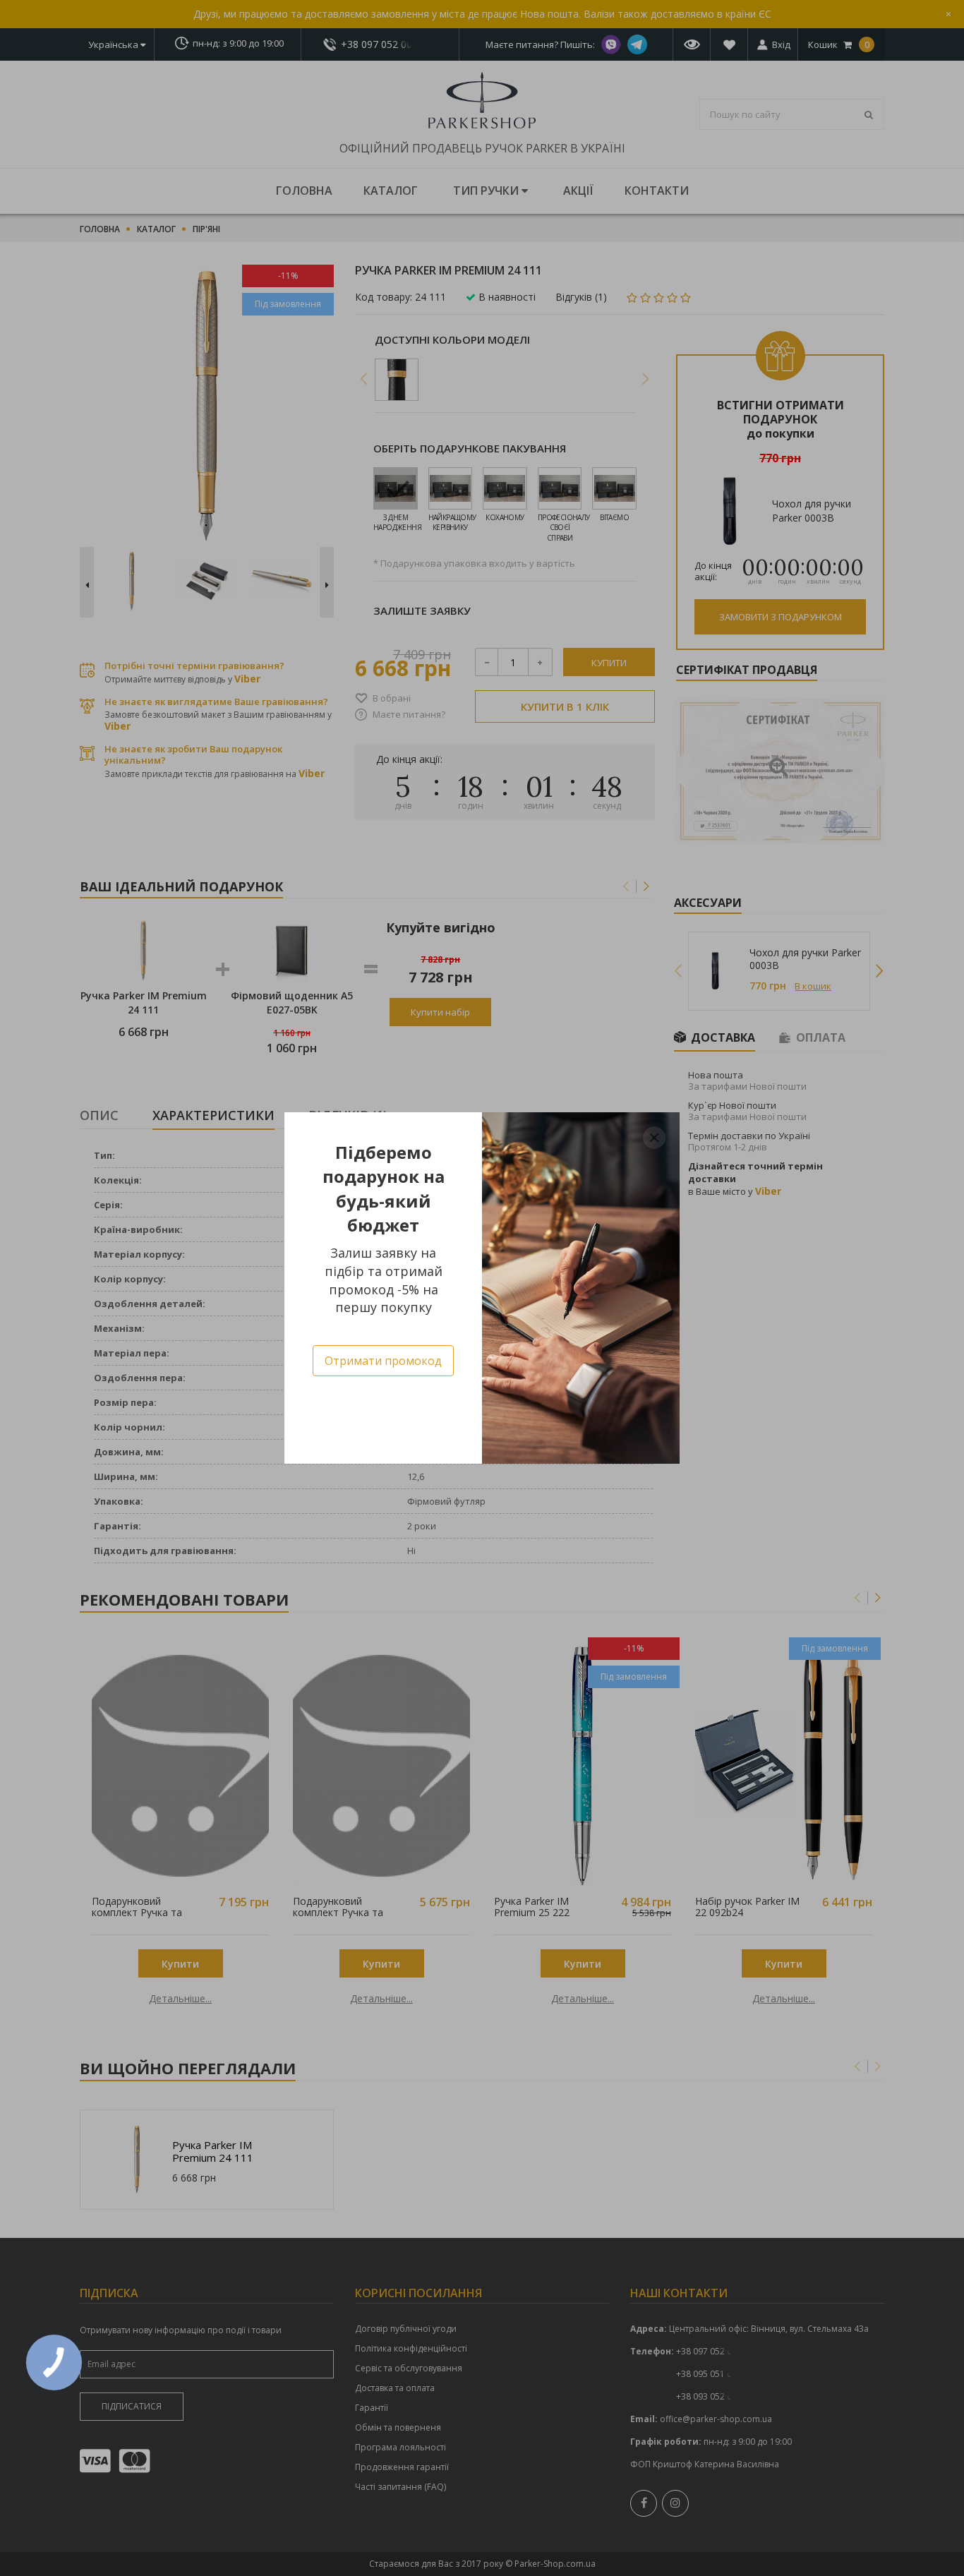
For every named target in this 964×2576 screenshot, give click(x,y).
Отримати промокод (383, 1361)
